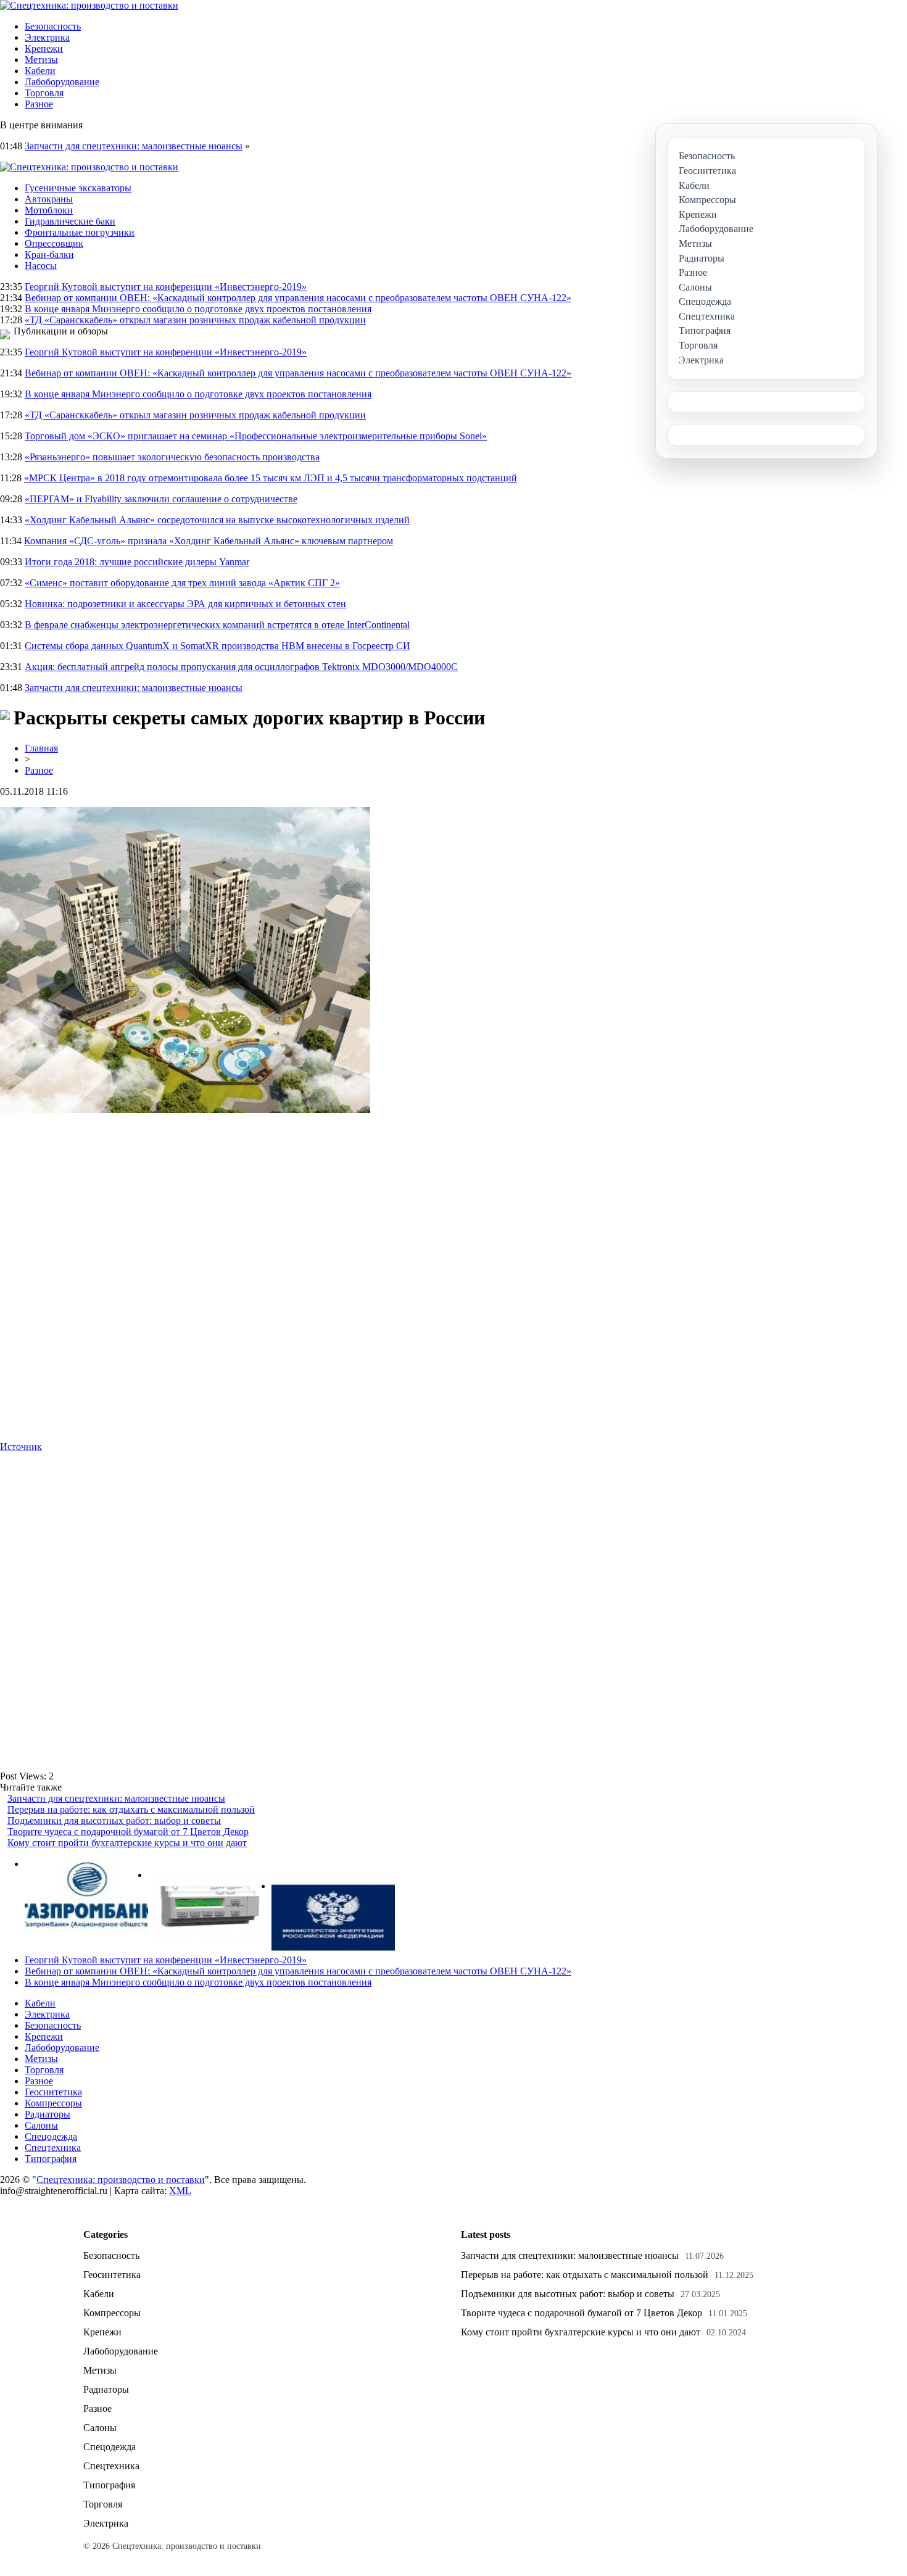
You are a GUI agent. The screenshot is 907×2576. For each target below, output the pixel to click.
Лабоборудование (62, 82)
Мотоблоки (49, 210)
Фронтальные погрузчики (80, 232)
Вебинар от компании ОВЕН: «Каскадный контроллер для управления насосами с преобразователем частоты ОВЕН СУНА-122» (298, 298)
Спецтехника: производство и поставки (121, 2180)
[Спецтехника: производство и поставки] (89, 5)
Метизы (41, 60)
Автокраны (49, 199)
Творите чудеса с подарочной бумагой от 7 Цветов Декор (128, 1832)
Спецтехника (53, 2147)
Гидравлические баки (70, 221)
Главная (41, 748)
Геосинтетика (53, 2092)
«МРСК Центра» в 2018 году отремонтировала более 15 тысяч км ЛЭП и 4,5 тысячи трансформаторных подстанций (271, 478)
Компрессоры (53, 2103)
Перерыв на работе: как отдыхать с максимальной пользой (131, 1809)
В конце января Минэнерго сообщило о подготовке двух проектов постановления (198, 309)
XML (180, 2191)
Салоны (41, 2125)
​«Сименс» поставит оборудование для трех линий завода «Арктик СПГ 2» (182, 583)
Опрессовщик (54, 243)
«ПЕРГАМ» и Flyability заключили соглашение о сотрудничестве (161, 499)
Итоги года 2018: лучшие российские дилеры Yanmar (137, 562)
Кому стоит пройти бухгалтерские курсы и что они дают (127, 1843)
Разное (39, 104)
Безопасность (53, 26)
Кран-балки (49, 255)
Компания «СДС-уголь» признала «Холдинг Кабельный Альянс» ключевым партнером (209, 541)
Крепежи (44, 48)
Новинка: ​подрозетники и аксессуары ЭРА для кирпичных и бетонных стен (185, 604)
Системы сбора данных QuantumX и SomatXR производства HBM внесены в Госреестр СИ (217, 646)
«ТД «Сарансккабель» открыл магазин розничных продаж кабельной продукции (195, 320)
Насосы (41, 266)
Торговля (44, 93)
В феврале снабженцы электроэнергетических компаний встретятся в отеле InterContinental (217, 625)
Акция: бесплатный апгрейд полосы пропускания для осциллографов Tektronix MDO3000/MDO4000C (241, 667)
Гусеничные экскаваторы (78, 188)
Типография (51, 2159)
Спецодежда (51, 2136)
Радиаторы (48, 2114)
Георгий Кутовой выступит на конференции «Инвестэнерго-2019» (166, 287)
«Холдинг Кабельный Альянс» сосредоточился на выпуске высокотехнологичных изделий (217, 520)
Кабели (40, 71)
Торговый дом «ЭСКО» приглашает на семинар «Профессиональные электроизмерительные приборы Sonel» (256, 436)
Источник (21, 1447)
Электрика (47, 37)
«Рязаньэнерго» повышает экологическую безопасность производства (172, 457)
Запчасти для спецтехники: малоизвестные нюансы (134, 146)
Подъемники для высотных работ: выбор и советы (114, 1820)
